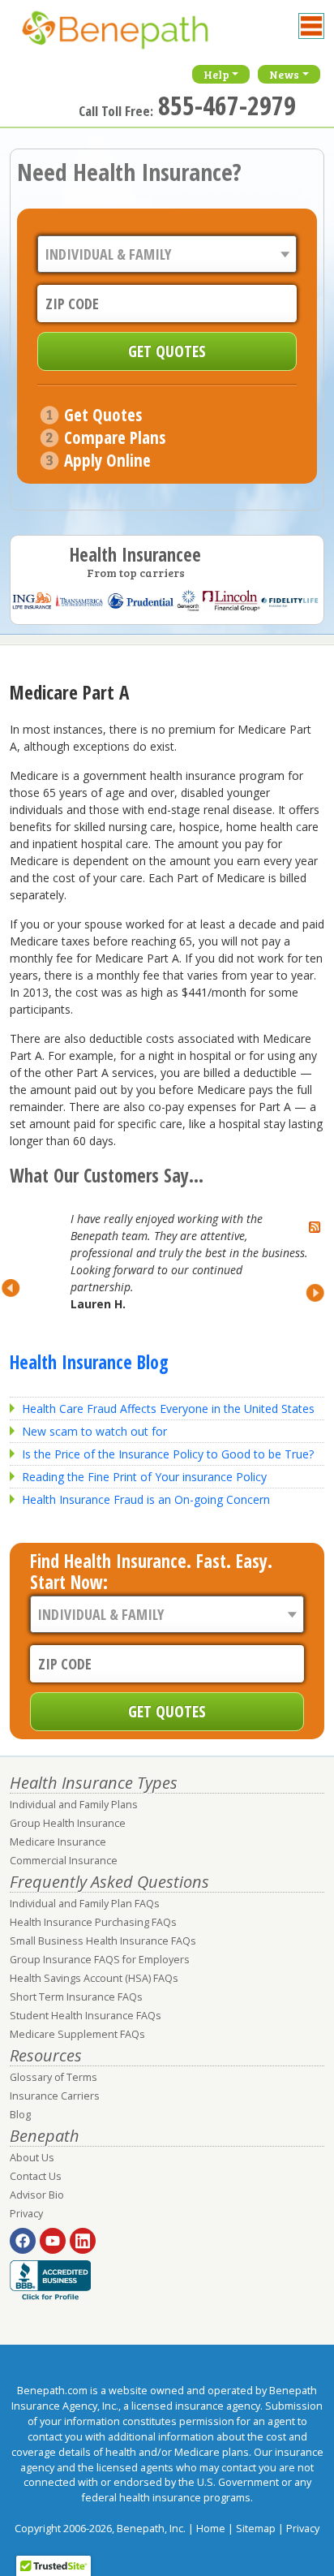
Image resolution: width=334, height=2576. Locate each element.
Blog (20, 2115)
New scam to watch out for (94, 1431)
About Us (32, 2158)
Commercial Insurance (64, 1861)
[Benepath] (131, 37)
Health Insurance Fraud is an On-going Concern (146, 1499)
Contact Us (36, 2176)
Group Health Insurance (68, 1823)
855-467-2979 (227, 105)
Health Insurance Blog (89, 1362)
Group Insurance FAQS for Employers (100, 1960)
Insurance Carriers (55, 2096)
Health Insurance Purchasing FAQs (93, 1922)
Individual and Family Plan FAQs (85, 1904)
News (284, 74)
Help (216, 74)
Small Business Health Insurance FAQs (103, 1941)
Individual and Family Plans (74, 1805)
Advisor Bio (37, 2195)
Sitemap (256, 2529)
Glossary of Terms (54, 2077)
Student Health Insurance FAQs (86, 2016)
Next (308, 1293)
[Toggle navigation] (311, 26)
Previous (19, 1288)
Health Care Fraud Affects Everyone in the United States (168, 1409)
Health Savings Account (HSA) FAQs (94, 1978)
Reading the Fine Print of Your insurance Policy (144, 1477)
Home (211, 2529)
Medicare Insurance (58, 1842)
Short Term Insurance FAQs (76, 1997)
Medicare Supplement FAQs (77, 2034)
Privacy (26, 2214)
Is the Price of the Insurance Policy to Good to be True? (168, 1454)
